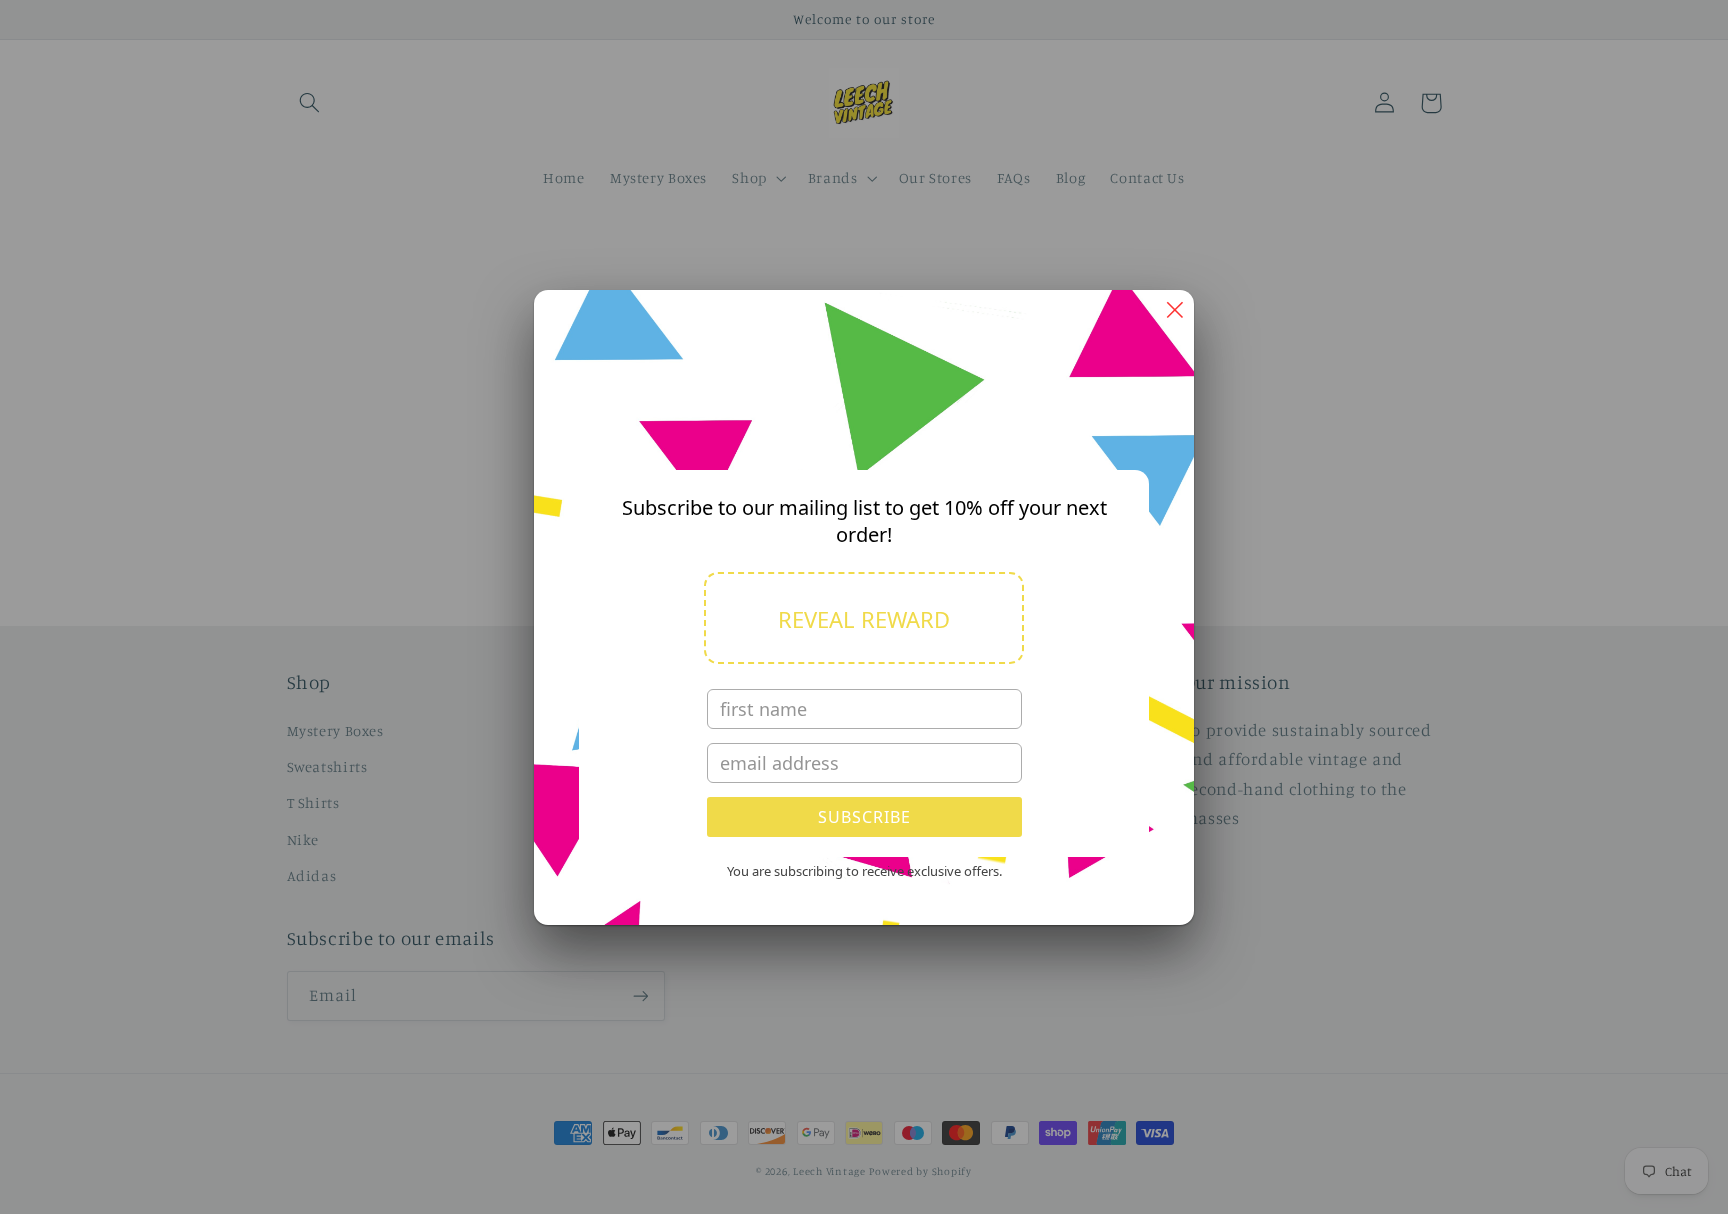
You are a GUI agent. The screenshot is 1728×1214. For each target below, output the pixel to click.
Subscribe (864, 817)
